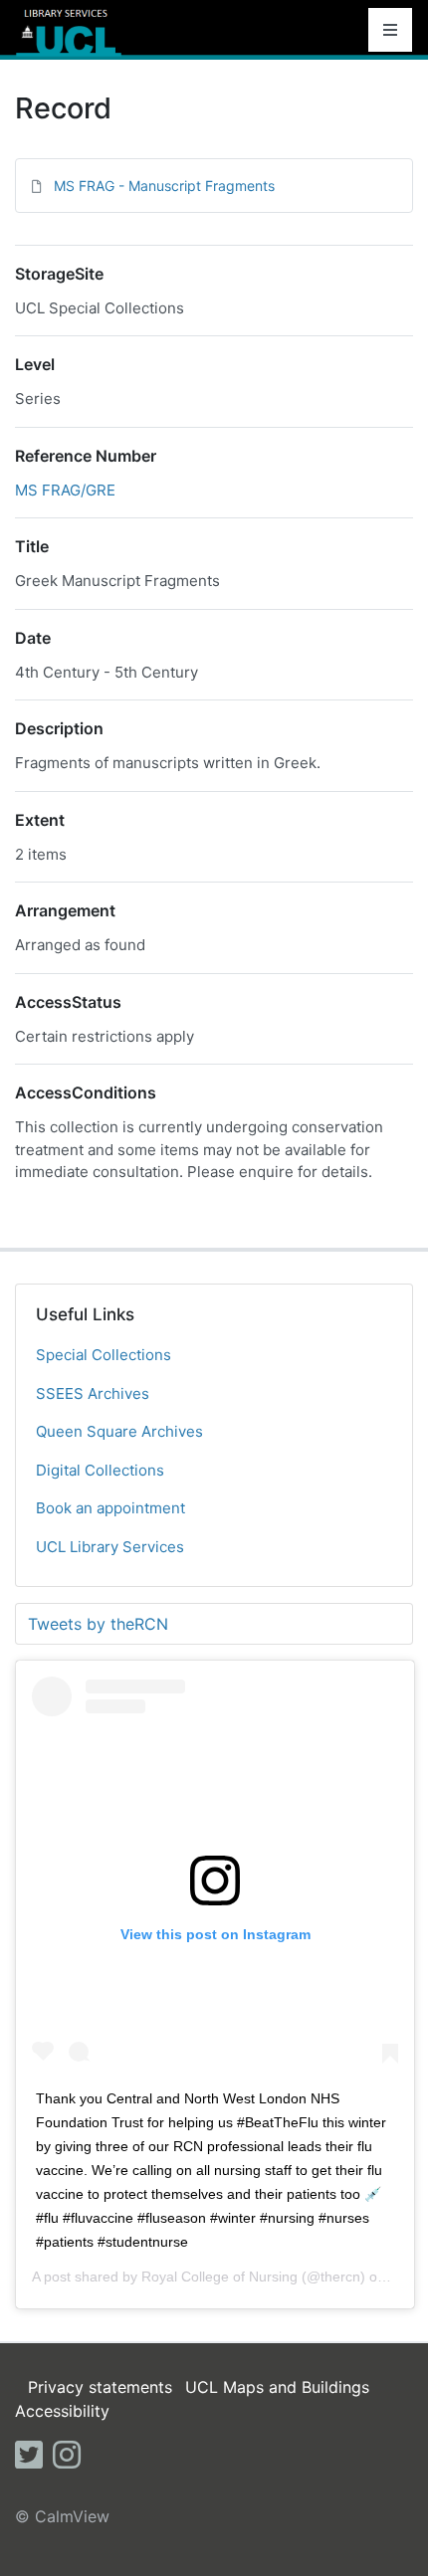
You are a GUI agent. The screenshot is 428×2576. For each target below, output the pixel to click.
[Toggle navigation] (390, 30)
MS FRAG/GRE (65, 490)
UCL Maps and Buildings (277, 2387)
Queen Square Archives (119, 1431)
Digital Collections (100, 1470)
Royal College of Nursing (219, 2277)
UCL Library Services (110, 1547)
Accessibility (62, 2411)
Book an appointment (110, 1508)
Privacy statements (100, 2387)
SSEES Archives (93, 1393)
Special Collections (104, 1355)
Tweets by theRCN (98, 1624)
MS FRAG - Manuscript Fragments (164, 186)
